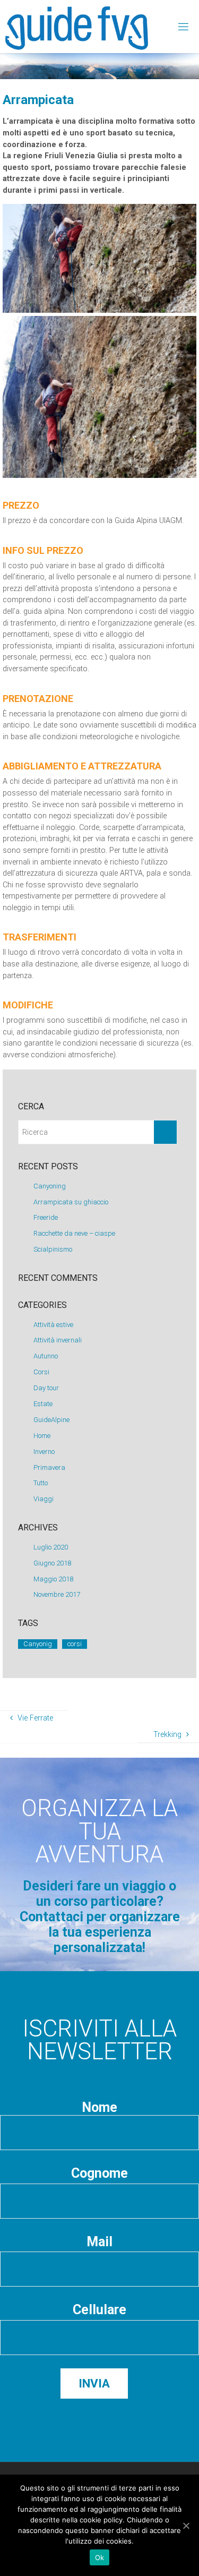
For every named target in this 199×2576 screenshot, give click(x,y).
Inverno (44, 1452)
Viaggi (44, 1499)
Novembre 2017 (57, 1594)
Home (42, 1436)
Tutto (41, 1483)
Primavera (49, 1467)
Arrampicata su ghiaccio (71, 1202)
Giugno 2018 (52, 1563)
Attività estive (53, 1325)
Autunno (46, 1356)
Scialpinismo (53, 1249)
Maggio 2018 (53, 1579)
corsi (75, 1644)
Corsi (41, 1372)
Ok (100, 2557)
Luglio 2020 (51, 1547)
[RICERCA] (165, 1132)
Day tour (46, 1388)
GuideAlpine (51, 1420)
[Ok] (186, 2526)
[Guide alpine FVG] (77, 26)
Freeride (46, 1217)
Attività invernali (58, 1340)
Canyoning (50, 1186)
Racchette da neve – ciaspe (74, 1233)
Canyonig (38, 1644)
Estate (43, 1404)
